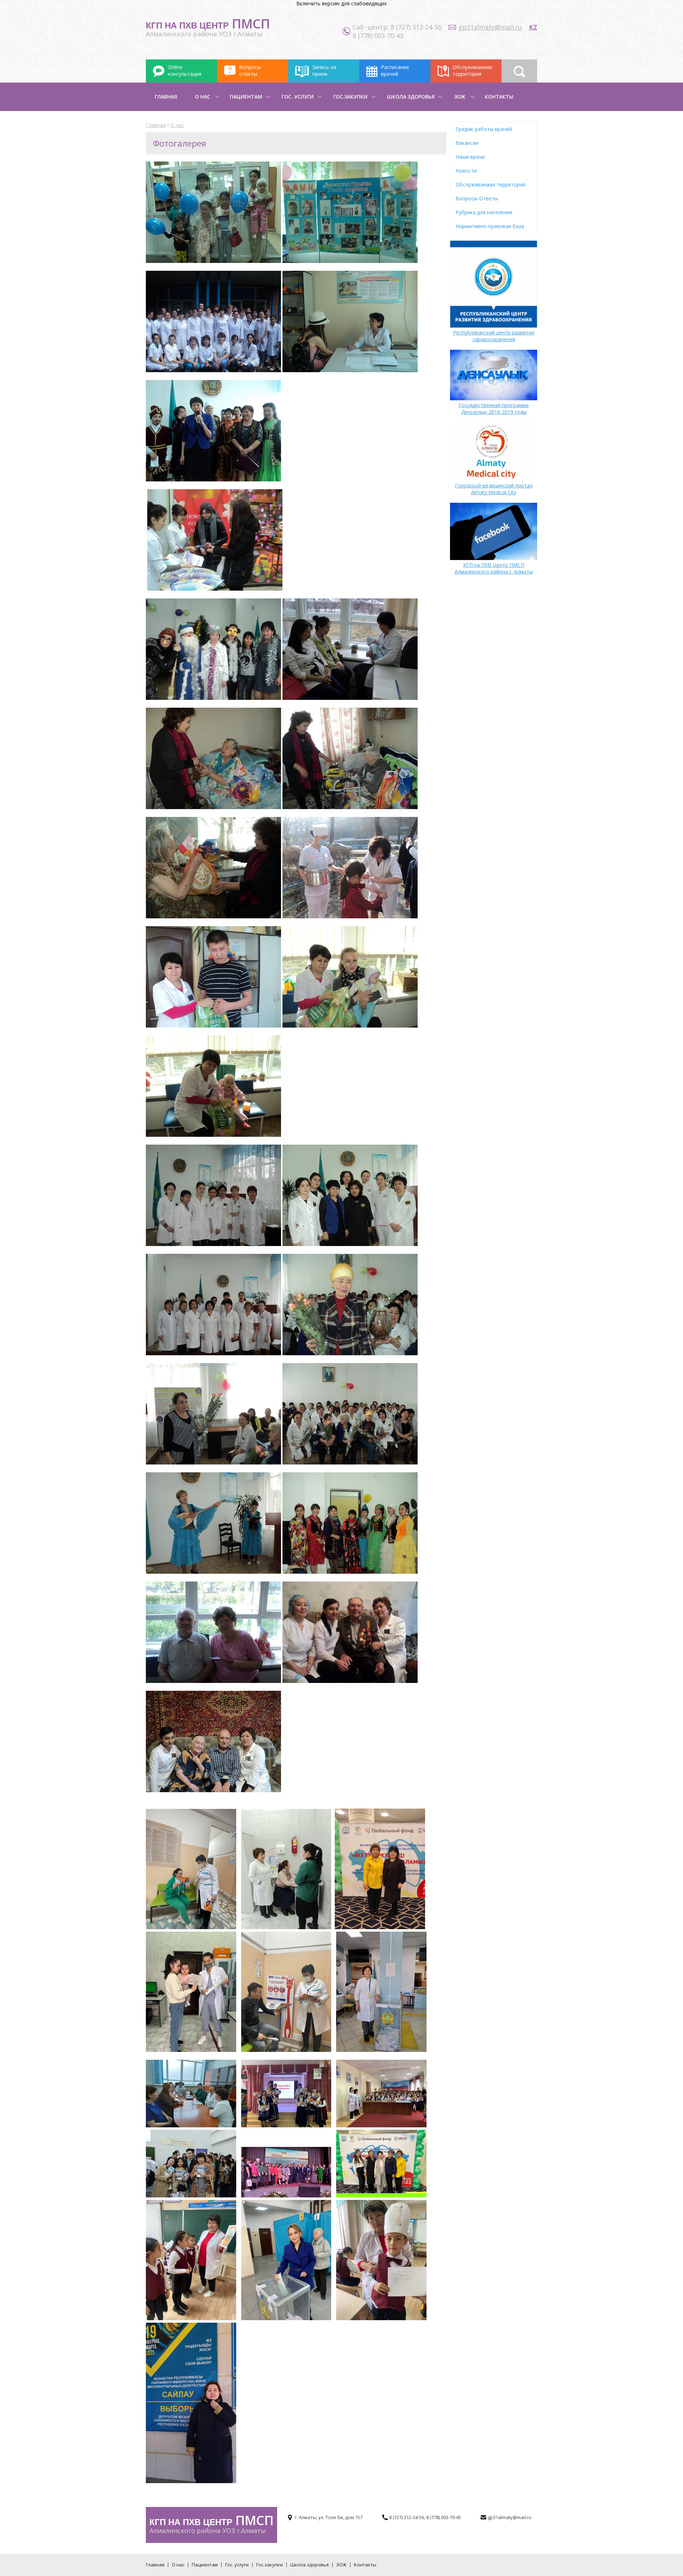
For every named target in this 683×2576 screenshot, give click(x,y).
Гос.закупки (350, 97)
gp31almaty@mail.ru (490, 27)
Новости (466, 171)
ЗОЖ (460, 97)
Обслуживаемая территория (491, 184)
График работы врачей (484, 129)
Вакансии (467, 143)
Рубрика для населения (484, 212)
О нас (203, 97)
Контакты (499, 97)
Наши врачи (470, 157)
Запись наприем (324, 70)
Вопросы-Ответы (477, 198)
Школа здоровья (411, 97)
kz (533, 27)
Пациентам (246, 97)
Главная (166, 97)
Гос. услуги (298, 97)
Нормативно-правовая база (490, 226)
